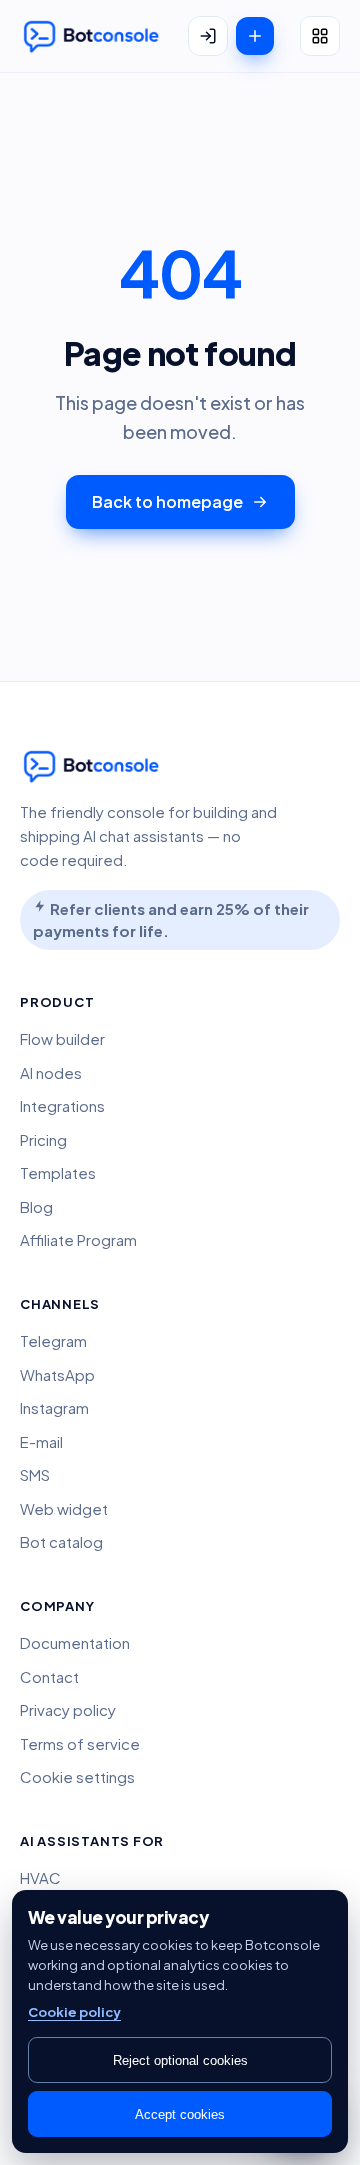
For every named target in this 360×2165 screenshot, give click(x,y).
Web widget (64, 1508)
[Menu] (320, 36)
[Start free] (255, 36)
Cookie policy (74, 2012)
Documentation (75, 1642)
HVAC (40, 1877)
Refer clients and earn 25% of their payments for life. (171, 920)
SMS (35, 1474)
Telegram (53, 1340)
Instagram (54, 1407)
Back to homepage (167, 501)
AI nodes (51, 1072)
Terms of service (80, 1743)
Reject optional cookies (180, 2060)
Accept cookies (180, 2114)
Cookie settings (77, 1776)
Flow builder (62, 1038)
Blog (36, 1206)
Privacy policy (68, 1709)
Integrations (62, 1105)
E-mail (41, 1441)
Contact (49, 1676)
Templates (58, 1172)
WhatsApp (57, 1374)
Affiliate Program (78, 1239)
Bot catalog (61, 1541)
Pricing (43, 1139)
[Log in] (208, 36)
